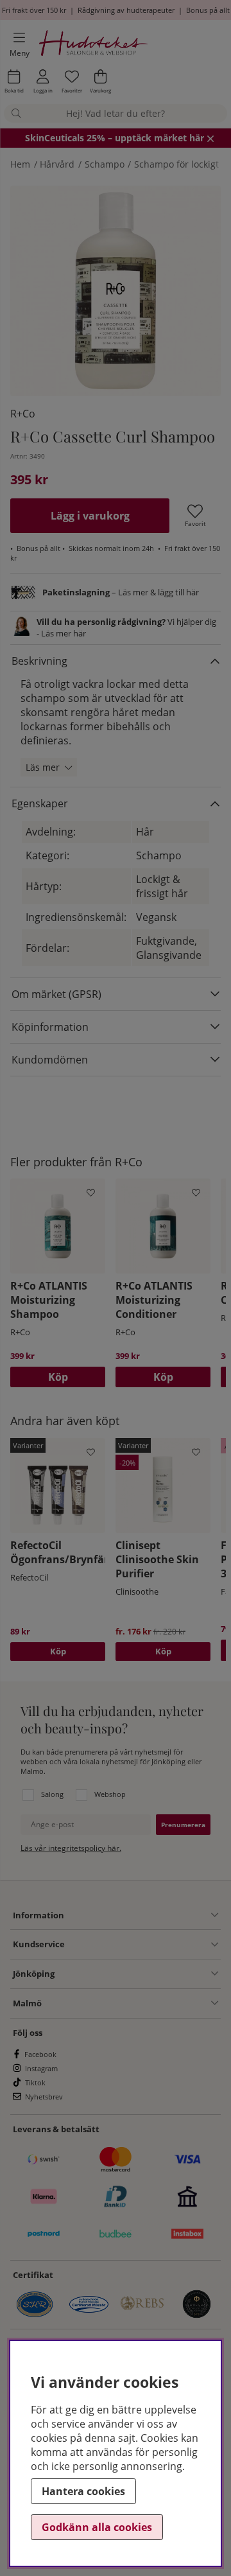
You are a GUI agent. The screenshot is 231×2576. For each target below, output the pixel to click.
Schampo (105, 164)
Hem (20, 164)
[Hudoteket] (94, 45)
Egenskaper (40, 803)
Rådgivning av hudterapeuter (126, 10)
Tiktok (35, 2082)
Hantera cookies (83, 2491)
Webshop (110, 1794)
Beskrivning (39, 661)
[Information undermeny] (141, 1915)
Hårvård (57, 164)
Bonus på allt (208, 10)
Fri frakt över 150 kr (34, 10)
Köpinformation (50, 1027)
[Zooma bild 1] (116, 291)
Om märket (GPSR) (56, 994)
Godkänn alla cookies (97, 2527)
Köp (58, 1651)
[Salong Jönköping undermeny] (136, 1974)
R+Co (23, 414)
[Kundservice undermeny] (141, 1945)
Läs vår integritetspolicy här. (71, 1848)
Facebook (40, 2054)
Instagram (41, 2068)
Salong (52, 1794)
